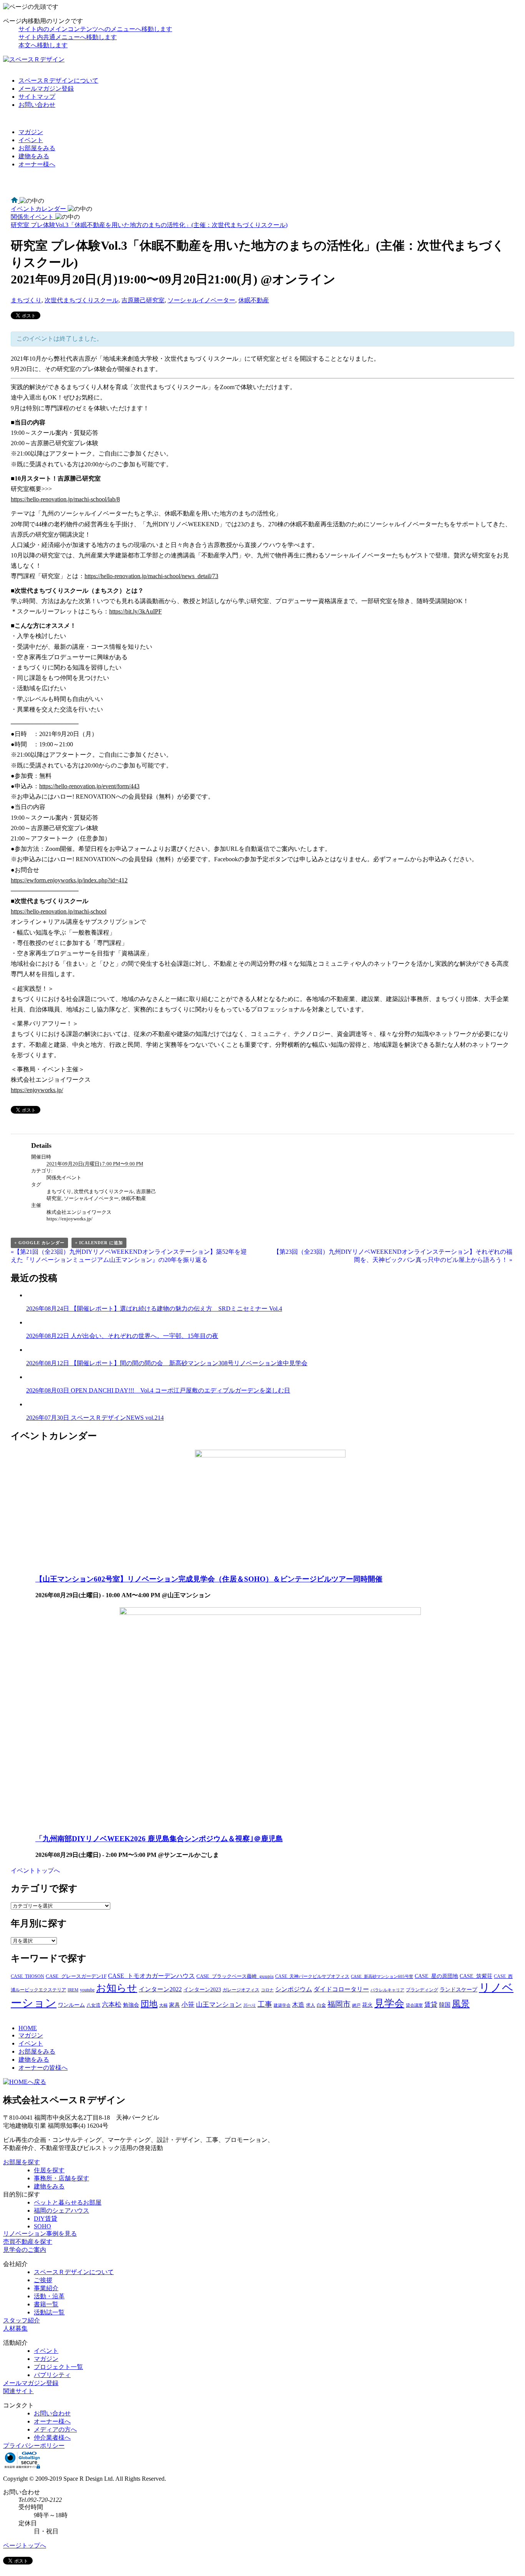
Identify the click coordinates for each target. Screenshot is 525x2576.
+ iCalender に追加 (99, 1243)
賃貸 (431, 2005)
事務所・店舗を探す (61, 2178)
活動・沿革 (49, 2296)
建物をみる (34, 156)
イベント (31, 140)
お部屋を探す (22, 2162)
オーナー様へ (37, 164)
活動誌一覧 (49, 2312)
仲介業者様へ (52, 2438)
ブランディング (422, 1990)
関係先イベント (64, 1178)
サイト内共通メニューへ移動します (68, 37)
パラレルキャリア (387, 1990)
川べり (250, 2005)
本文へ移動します (43, 45)
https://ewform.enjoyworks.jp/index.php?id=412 (69, 880)
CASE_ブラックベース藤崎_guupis (235, 1976)
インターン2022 (160, 1989)
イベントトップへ (35, 1871)
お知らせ (117, 1988)
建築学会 (282, 2005)
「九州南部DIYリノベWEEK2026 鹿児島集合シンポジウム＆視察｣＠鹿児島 (159, 1839)
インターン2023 (202, 1989)
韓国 (445, 2005)
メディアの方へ (55, 2429)
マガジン (31, 132)
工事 (265, 2004)
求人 (311, 2005)
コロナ (267, 1990)
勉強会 (131, 2005)
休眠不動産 (254, 300)
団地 (149, 2004)
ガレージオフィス (241, 1990)
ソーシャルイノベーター (201, 300)
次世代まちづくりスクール (81, 300)
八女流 (93, 2005)
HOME (28, 2028)
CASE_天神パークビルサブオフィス (312, 1976)
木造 (298, 2005)
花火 (367, 2005)
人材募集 (15, 2328)
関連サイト (18, 2391)
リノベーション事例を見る (40, 2234)
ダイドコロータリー (341, 1989)
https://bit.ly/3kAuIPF (135, 611)
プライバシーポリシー (34, 2446)
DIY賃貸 (46, 2219)
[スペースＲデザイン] (34, 59)
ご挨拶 (43, 2280)
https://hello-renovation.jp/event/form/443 (89, 786)
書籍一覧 (46, 2304)
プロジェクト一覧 (58, 2367)
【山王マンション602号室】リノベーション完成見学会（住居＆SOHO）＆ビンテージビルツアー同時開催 (209, 1579)
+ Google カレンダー (39, 1243)
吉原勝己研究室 (143, 300)
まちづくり (26, 300)
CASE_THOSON (27, 1976)
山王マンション (219, 2005)
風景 (461, 2004)
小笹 (188, 2005)
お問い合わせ (37, 105)
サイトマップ (37, 97)
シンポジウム (294, 1989)
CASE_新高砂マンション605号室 (382, 1977)
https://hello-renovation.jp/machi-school (59, 911)
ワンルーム (71, 2005)
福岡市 (339, 2004)
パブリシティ (52, 2375)
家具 (174, 2005)
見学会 (389, 2003)
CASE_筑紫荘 (476, 1976)
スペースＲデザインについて (58, 80)
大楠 (163, 2005)
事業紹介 (46, 2288)
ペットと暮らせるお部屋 (68, 2202)
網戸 (356, 2005)
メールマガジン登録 (46, 89)
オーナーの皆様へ (43, 2068)
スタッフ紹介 (22, 2320)
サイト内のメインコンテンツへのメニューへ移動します (95, 29)
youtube (87, 1990)
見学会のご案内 (25, 2250)
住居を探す (49, 2170)
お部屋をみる (37, 148)
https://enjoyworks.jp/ (37, 1090)
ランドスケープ (459, 1989)
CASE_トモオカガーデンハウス (151, 1976)
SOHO (42, 2226)
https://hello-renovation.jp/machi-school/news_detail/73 (151, 576)
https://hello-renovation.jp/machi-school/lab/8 (65, 499)
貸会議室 (414, 2005)
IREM (73, 1990)
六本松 (112, 2005)
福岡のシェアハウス (61, 2210)
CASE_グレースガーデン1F (76, 1976)
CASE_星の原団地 (436, 1976)
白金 (321, 2005)
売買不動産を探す (28, 2242)
